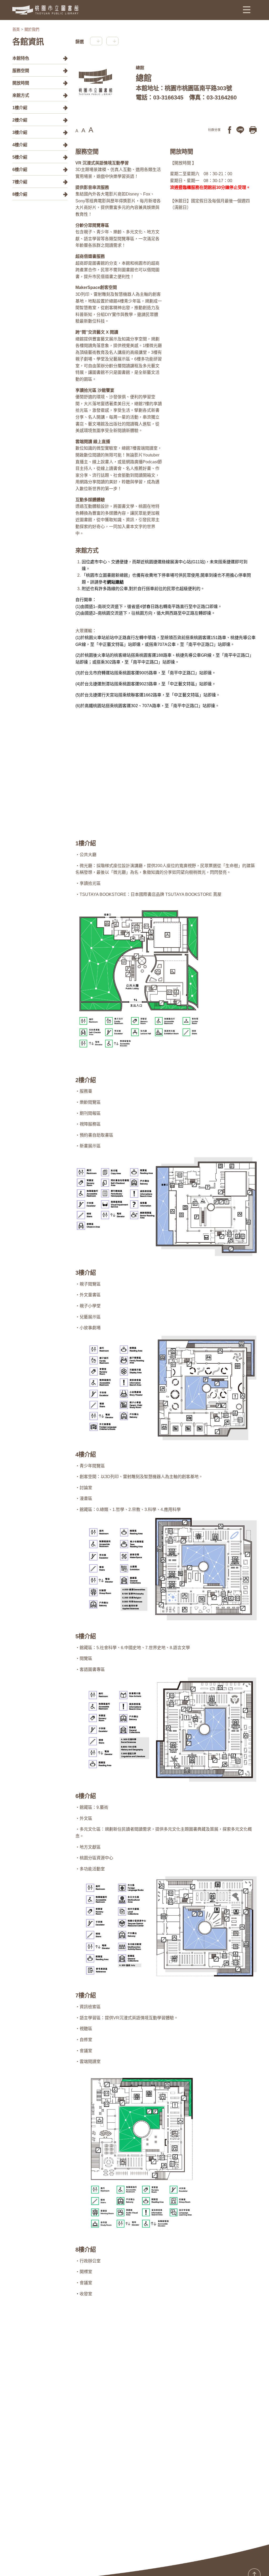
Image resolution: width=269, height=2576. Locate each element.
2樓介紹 (20, 120)
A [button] (77, 131)
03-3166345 (168, 97)
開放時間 (21, 83)
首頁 (16, 29)
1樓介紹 (20, 108)
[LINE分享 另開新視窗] (240, 130)
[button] (247, 9)
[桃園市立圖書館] (45, 10)
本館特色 (21, 58)
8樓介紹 (20, 194)
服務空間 (21, 71)
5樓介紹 (20, 157)
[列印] (253, 130)
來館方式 (21, 95)
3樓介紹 (20, 132)
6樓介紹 (20, 170)
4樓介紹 (20, 145)
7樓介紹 (20, 182)
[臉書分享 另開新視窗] (230, 130)
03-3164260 (222, 97)
